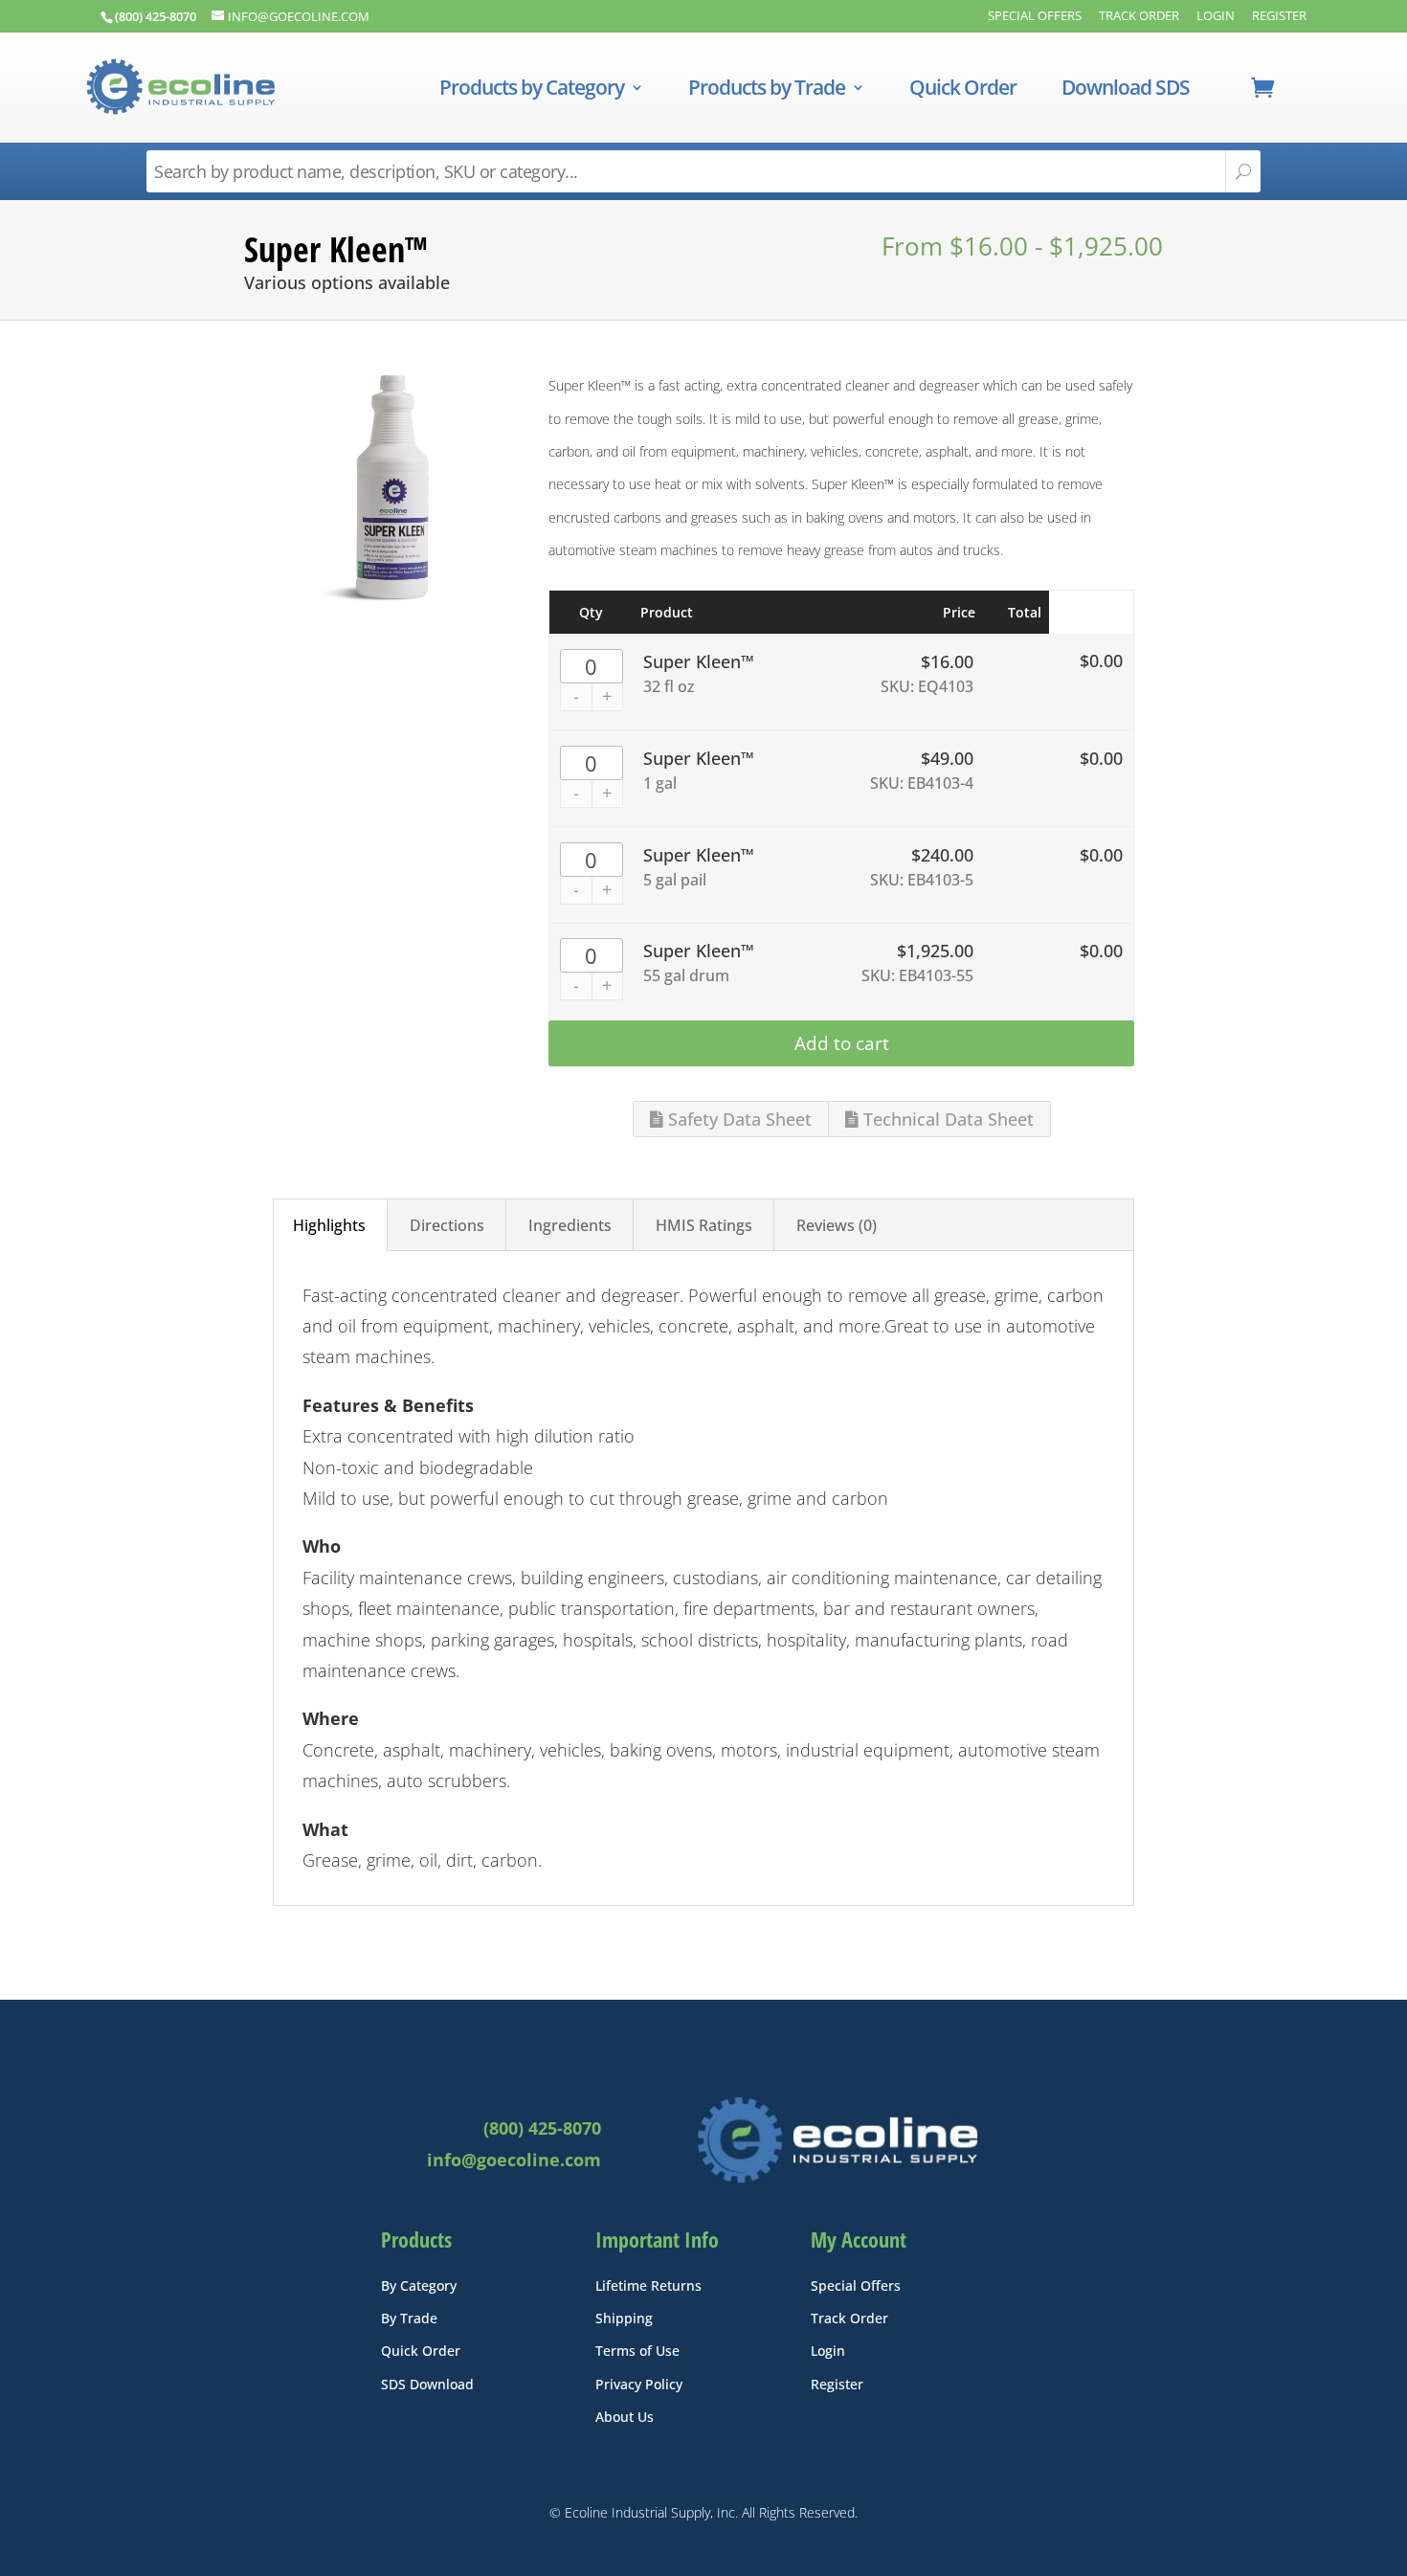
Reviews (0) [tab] (837, 1225)
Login (1216, 17)
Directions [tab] (447, 1225)
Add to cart (842, 1043)
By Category (419, 2285)
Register (1279, 17)
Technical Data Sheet (946, 1119)
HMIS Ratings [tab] (704, 1225)
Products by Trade (767, 90)
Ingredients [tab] (570, 1225)
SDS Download (427, 2384)
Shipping (624, 2318)
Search (1243, 171)
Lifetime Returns (648, 2285)
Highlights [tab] (329, 1225)
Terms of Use (637, 2351)
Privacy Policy (639, 2384)
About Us (625, 2417)
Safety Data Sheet (737, 1119)
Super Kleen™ (699, 661)
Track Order (1139, 17)
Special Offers (1035, 17)
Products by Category (532, 90)
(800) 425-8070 (542, 2128)
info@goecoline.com (514, 2160)
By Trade (409, 2318)
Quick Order (963, 90)
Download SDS (1126, 90)
